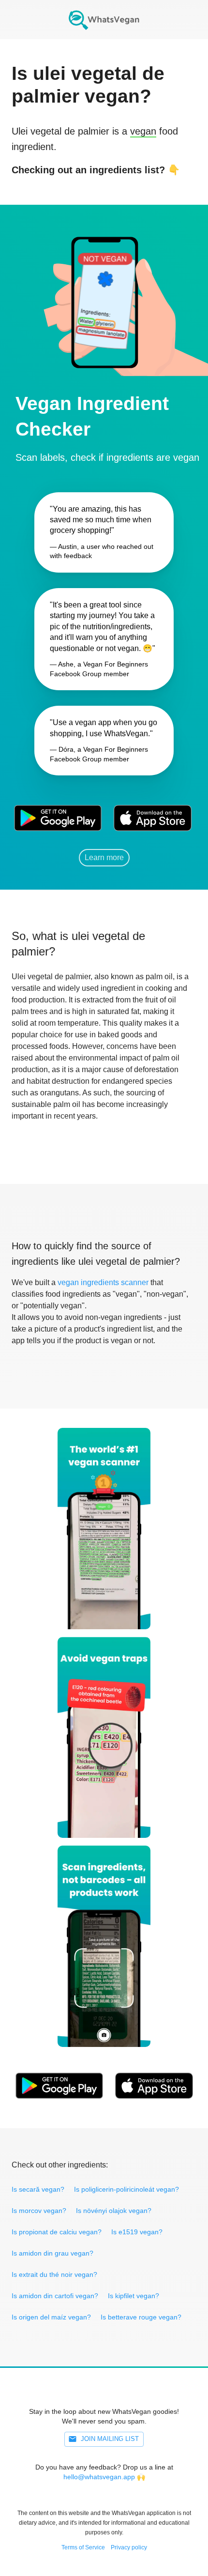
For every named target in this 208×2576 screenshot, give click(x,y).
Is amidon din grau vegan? (52, 2253)
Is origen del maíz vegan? (51, 2317)
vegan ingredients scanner (103, 1282)
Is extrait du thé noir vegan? (54, 2274)
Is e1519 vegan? (137, 2232)
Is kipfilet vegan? (134, 2296)
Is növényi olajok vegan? (114, 2211)
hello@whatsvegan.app (99, 2477)
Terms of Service (83, 2547)
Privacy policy (129, 2547)
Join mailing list (110, 2439)
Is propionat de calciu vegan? (57, 2232)
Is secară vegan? (38, 2189)
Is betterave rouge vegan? (141, 2317)
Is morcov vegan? (39, 2211)
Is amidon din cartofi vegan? (55, 2296)
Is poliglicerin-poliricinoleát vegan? (126, 2189)
